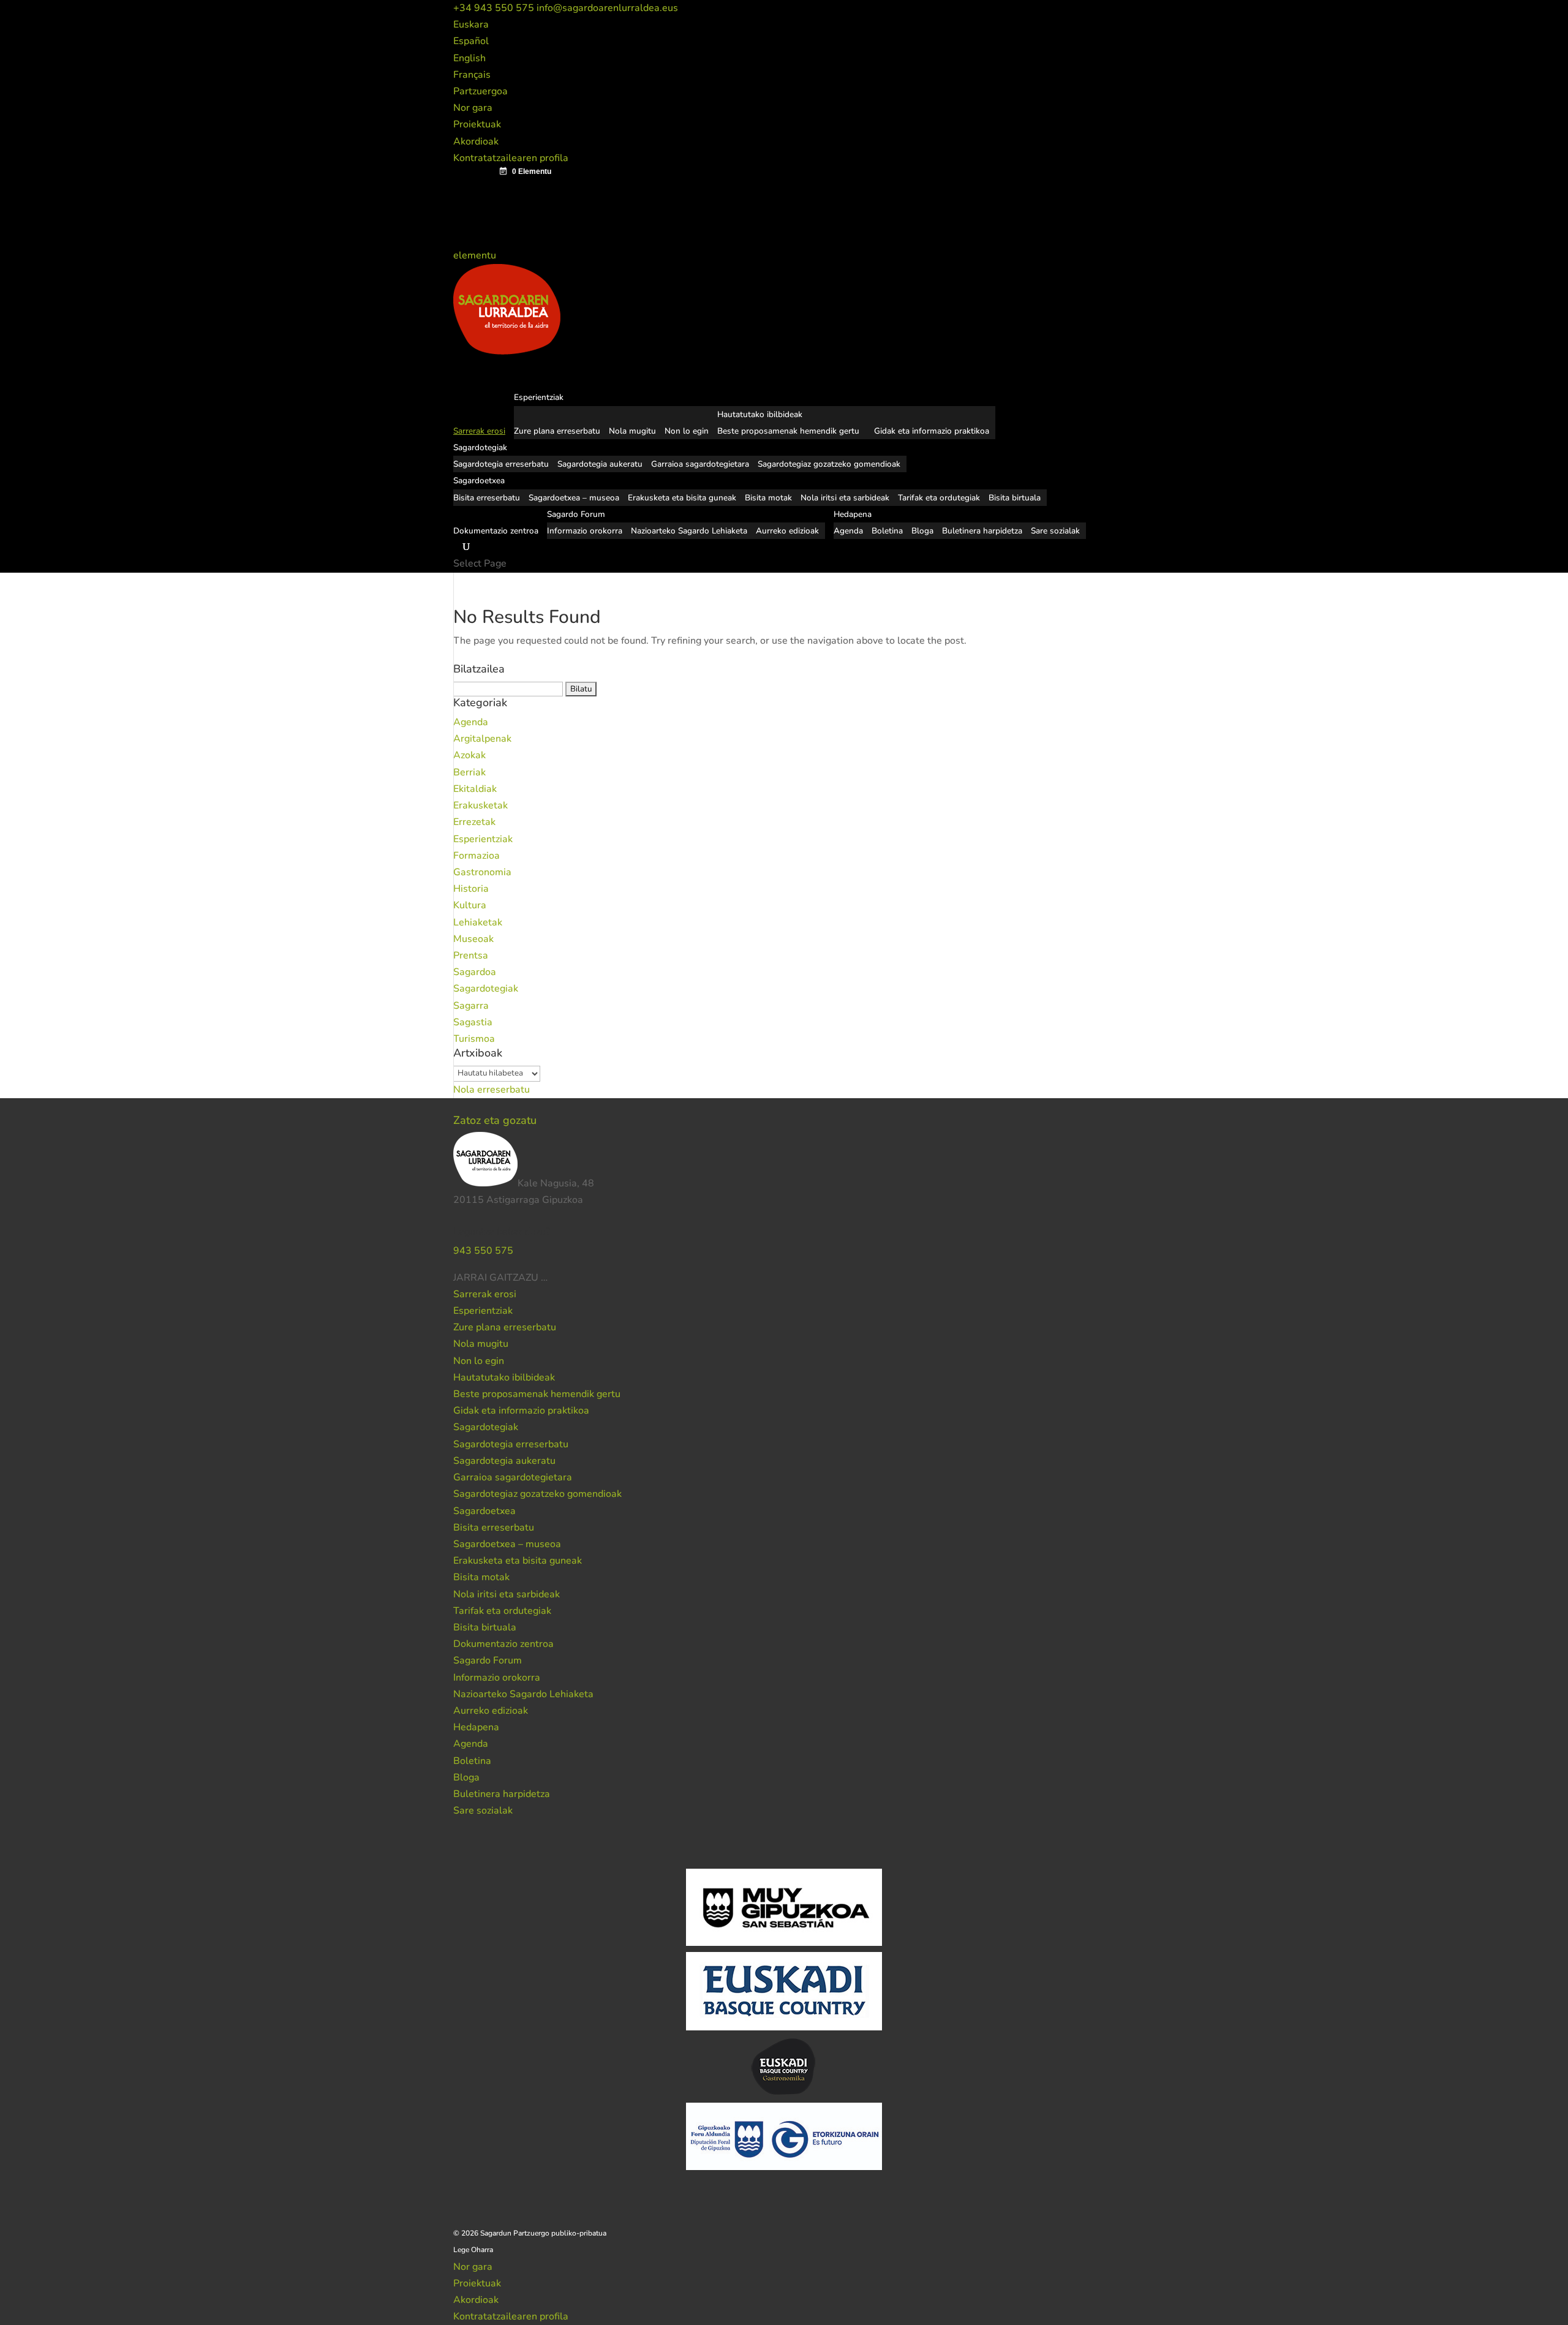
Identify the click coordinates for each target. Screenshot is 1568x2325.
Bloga (922, 531)
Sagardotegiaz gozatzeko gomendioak (829, 464)
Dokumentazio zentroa (496, 531)
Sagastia (473, 1022)
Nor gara (473, 108)
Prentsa (471, 955)
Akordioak (476, 141)
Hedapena (476, 1727)
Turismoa (474, 1039)
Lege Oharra (473, 2250)
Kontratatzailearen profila (511, 158)
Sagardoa (475, 972)
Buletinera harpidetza (982, 531)
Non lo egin (687, 431)
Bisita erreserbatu (487, 498)
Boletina (887, 531)
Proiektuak (477, 124)
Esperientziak (483, 839)
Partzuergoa (481, 91)
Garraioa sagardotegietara (700, 464)
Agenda (848, 531)
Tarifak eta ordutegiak (939, 498)
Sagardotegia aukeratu (600, 464)
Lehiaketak (478, 922)
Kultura (470, 905)
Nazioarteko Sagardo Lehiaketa (689, 531)
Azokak (469, 755)
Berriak (469, 772)
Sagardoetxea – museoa (574, 498)
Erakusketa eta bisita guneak (682, 498)
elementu (476, 255)
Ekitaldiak (475, 789)
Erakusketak (481, 805)
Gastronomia (482, 872)
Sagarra (471, 1006)
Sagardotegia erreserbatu (501, 464)
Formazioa (477, 856)
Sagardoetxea (484, 1511)
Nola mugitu (632, 431)
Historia (471, 889)
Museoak (473, 939)
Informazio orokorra (585, 531)
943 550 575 (483, 1251)
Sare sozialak (1055, 531)
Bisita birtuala (1015, 498)
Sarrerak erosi (485, 1294)
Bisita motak (768, 498)
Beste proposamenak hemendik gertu (788, 431)
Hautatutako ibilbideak (760, 414)
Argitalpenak (482, 739)
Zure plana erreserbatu (557, 431)
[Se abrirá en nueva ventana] (549, 1278)
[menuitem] (471, 24)
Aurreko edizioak (787, 531)
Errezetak (474, 822)
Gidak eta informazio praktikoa (932, 431)
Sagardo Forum (488, 1660)
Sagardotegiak (486, 989)
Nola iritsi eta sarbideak (845, 498)
